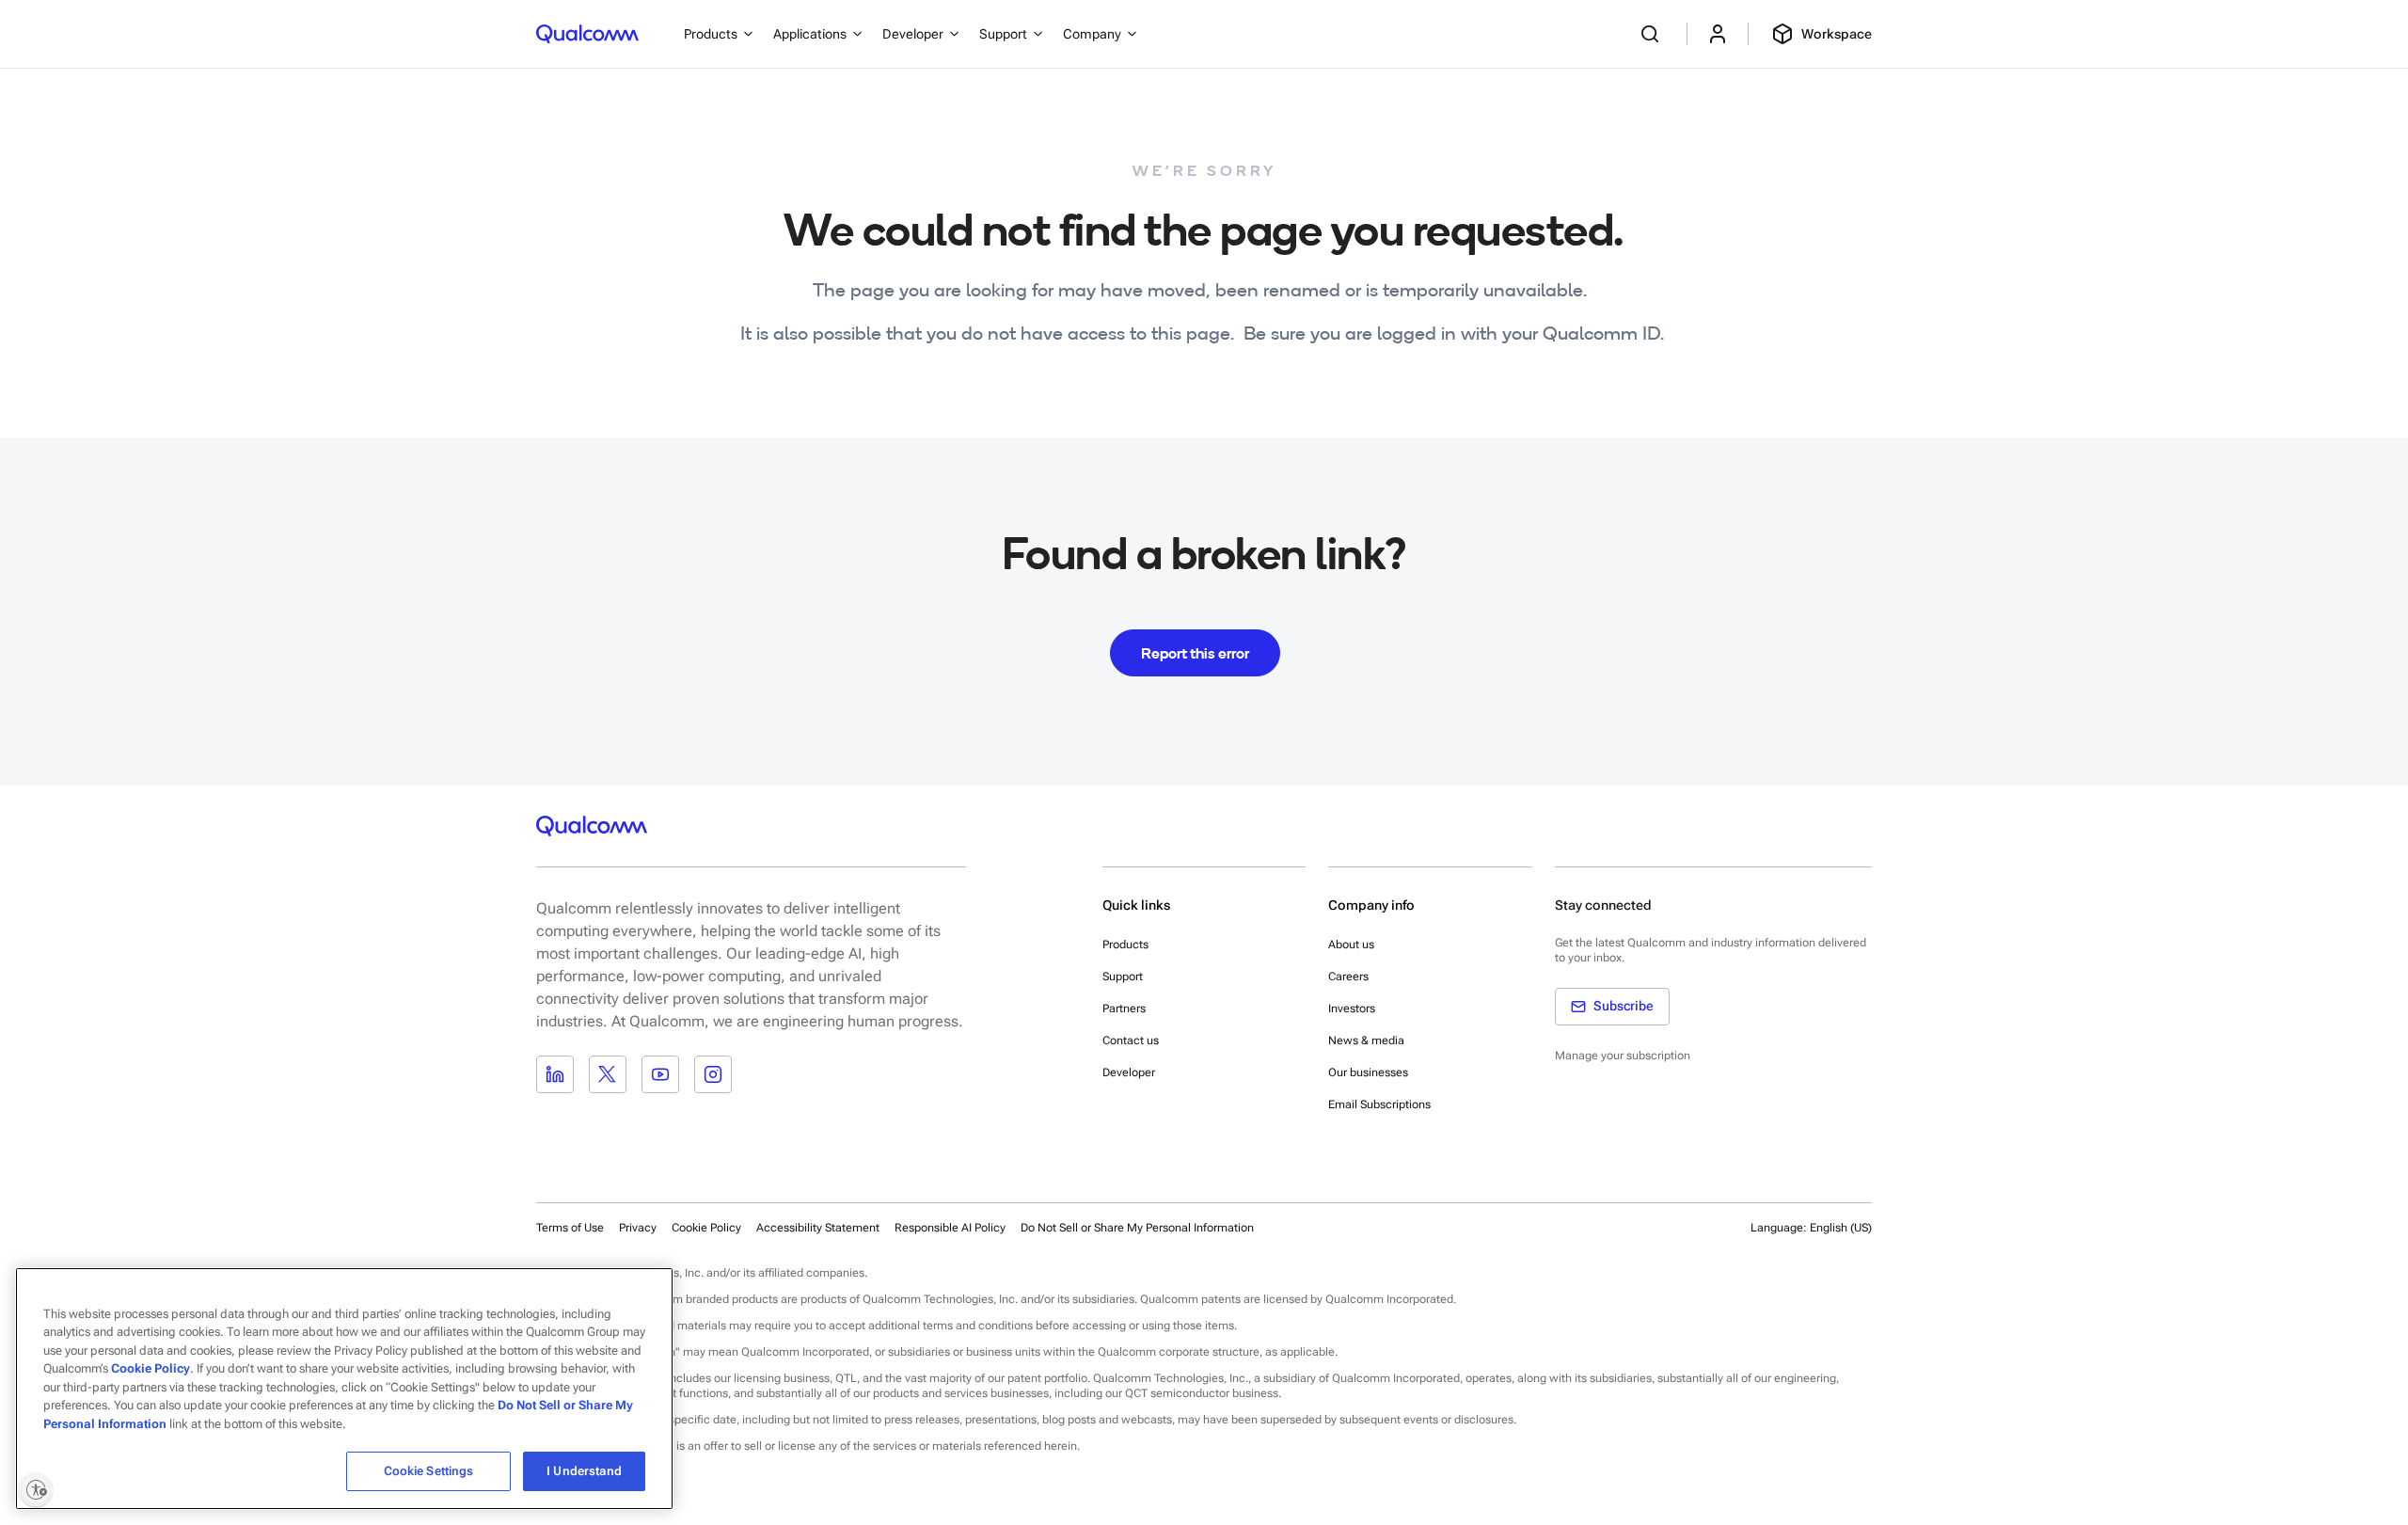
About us (1351, 945)
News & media (1366, 1040)
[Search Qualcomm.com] (1653, 34)
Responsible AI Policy (950, 1228)
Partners (1124, 1009)
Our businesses (1368, 1072)
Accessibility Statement (818, 1228)
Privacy (638, 1228)
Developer (1129, 1072)
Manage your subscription (1623, 1056)
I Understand (584, 1471)
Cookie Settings (429, 1471)
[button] (1137, 1227)
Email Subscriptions (1379, 1104)
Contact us (1131, 1040)
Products (1125, 945)
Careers (1348, 977)
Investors (1352, 1009)
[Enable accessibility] (36, 1489)
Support (1123, 977)
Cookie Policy (706, 1228)
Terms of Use (570, 1228)
